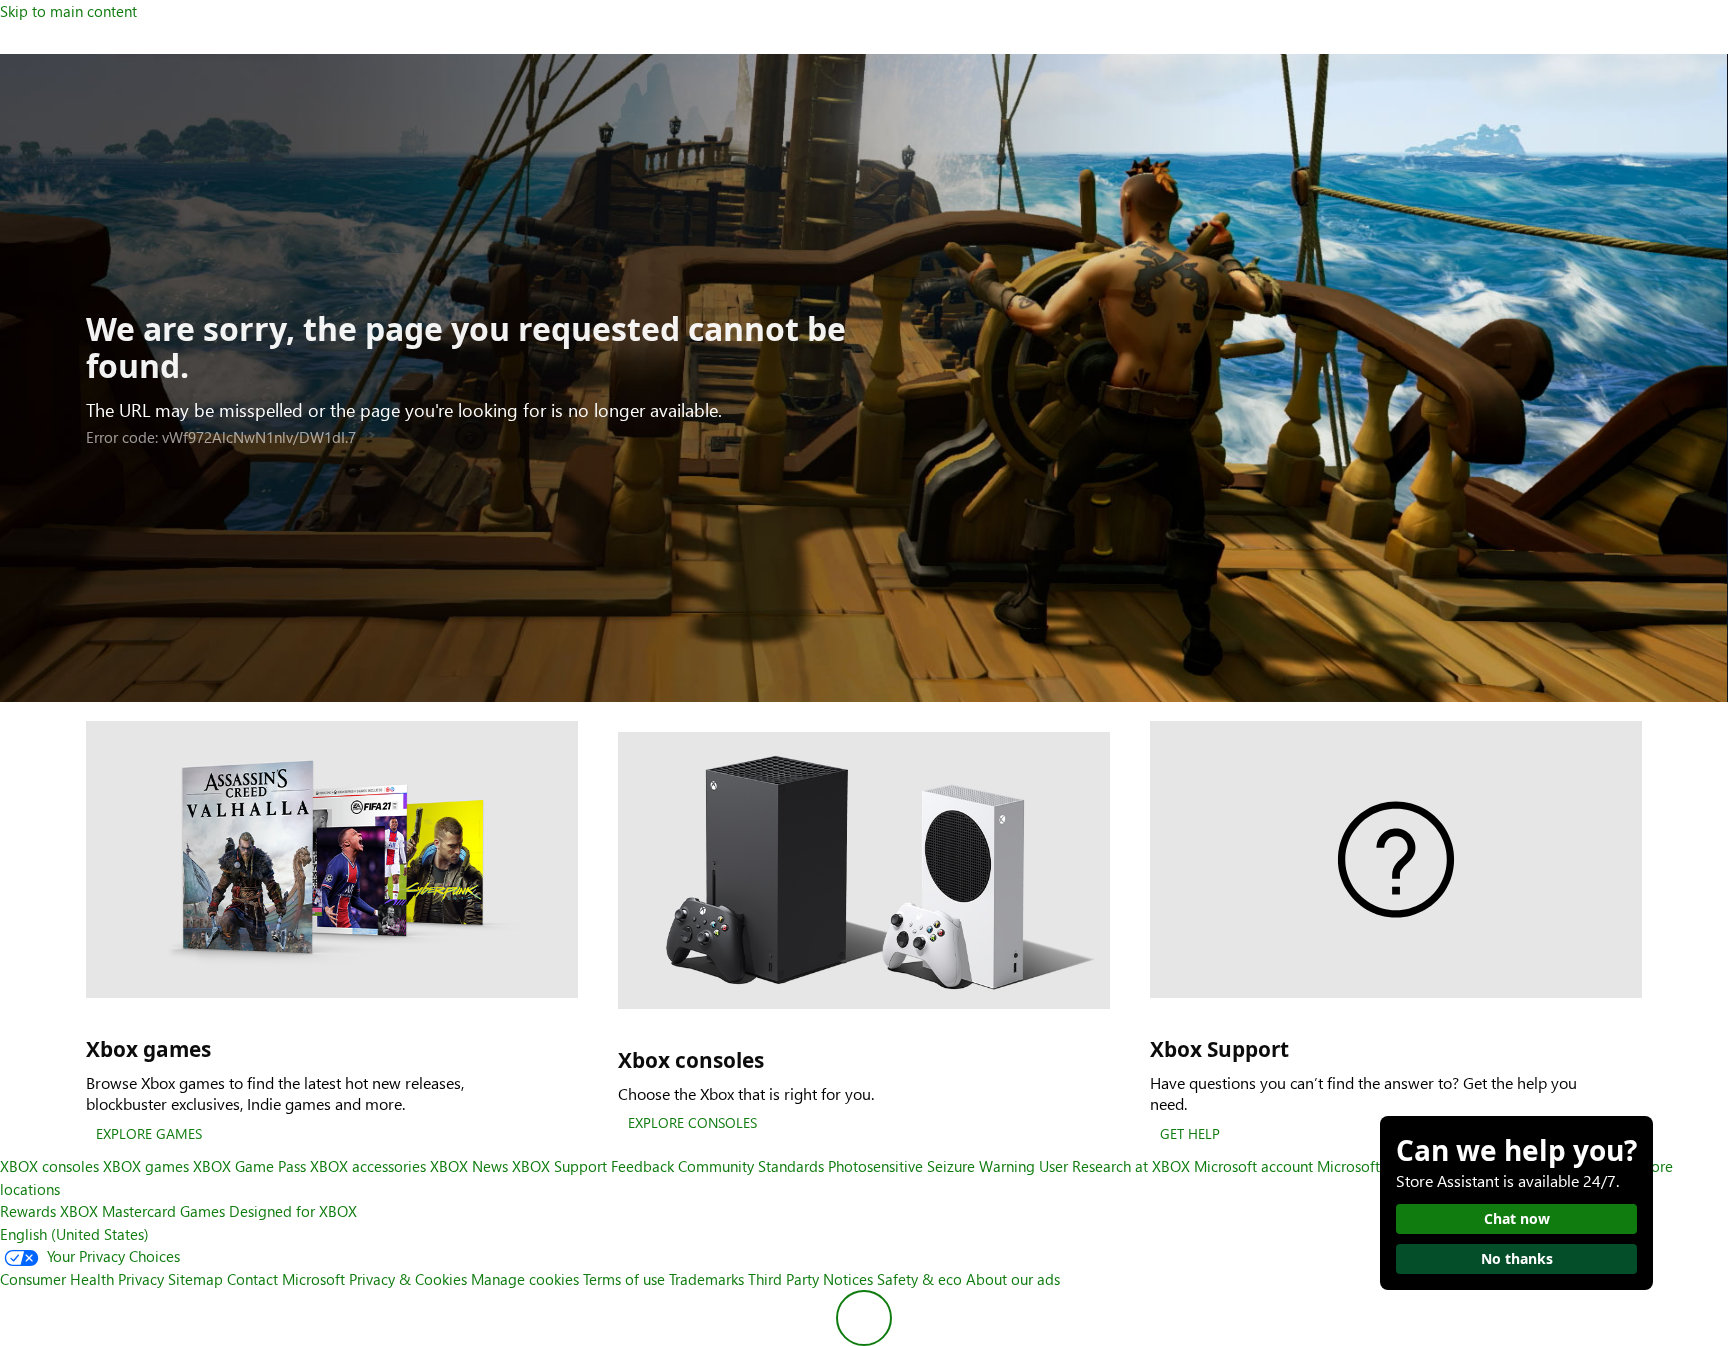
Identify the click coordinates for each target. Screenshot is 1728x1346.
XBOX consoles (49, 1166)
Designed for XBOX (293, 1211)
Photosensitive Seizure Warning (931, 1166)
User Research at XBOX (1116, 1166)
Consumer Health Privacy (82, 1279)
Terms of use (624, 1279)
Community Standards (751, 1166)
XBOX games (146, 1166)
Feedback (642, 1166)
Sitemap (195, 1279)
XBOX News (469, 1166)
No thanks (1517, 1258)
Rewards (28, 1211)
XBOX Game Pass (249, 1166)
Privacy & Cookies (408, 1279)
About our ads (1013, 1279)
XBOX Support (559, 1166)
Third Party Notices (810, 1279)
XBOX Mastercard (118, 1211)
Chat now (1517, 1218)
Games (202, 1211)
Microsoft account (1253, 1166)
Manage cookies (525, 1279)
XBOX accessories (368, 1166)
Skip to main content (68, 11)
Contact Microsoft (286, 1279)
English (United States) (74, 1234)
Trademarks (706, 1279)
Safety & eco (919, 1279)
